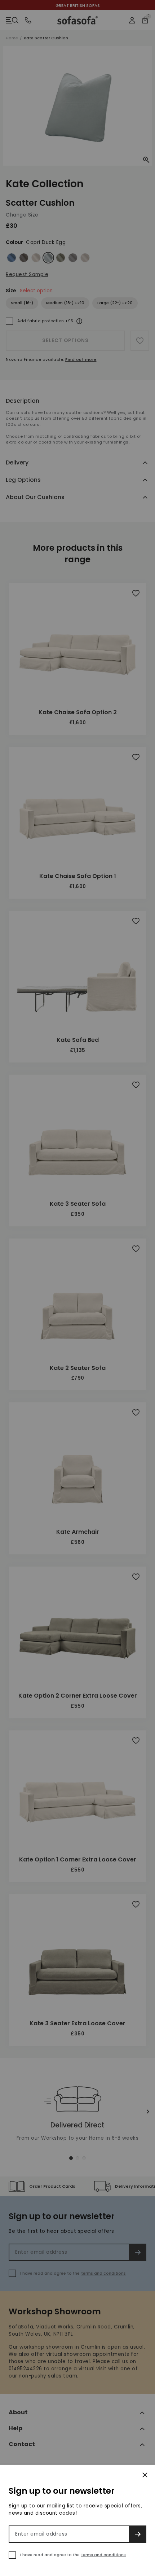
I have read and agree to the (73, 2555)
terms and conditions (103, 2555)
